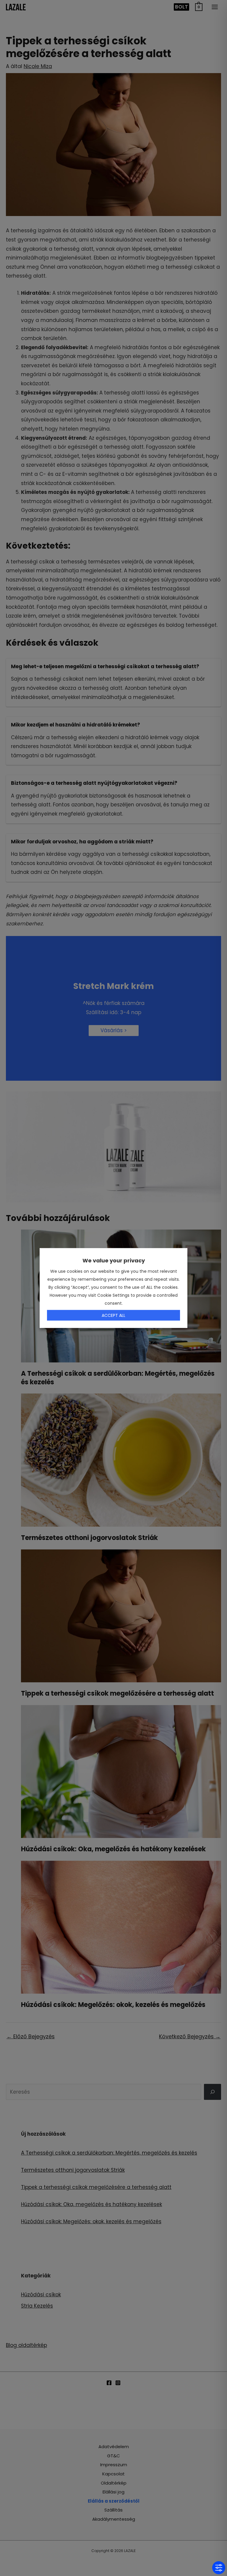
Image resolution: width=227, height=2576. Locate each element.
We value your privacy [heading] (114, 1260)
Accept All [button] (113, 1315)
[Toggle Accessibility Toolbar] (219, 2568)
